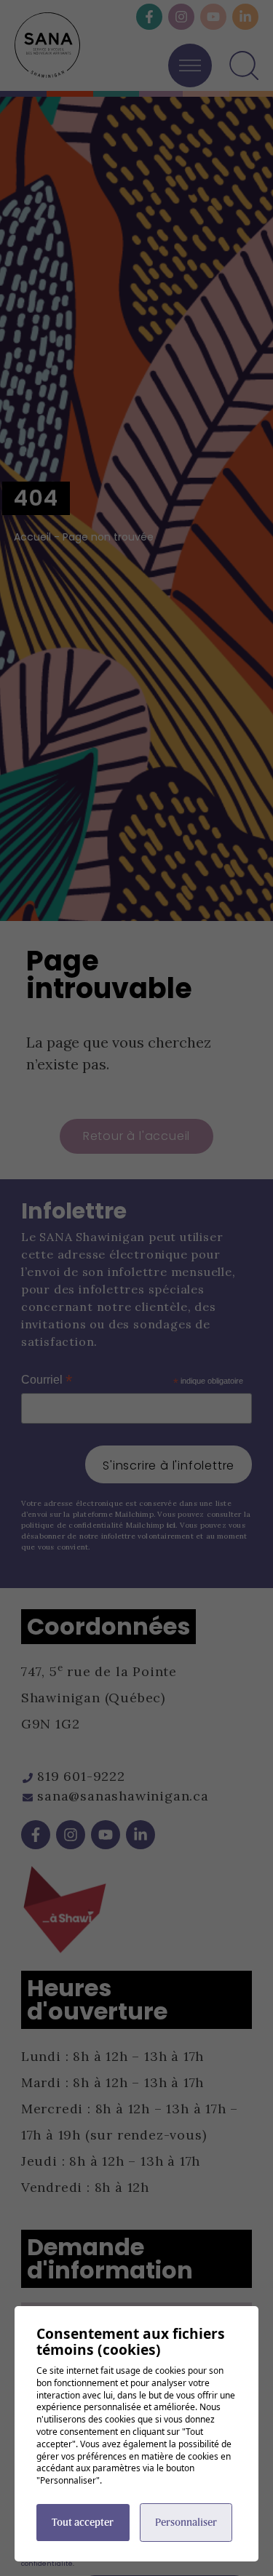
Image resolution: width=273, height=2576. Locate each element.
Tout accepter (83, 2522)
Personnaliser (186, 2522)
